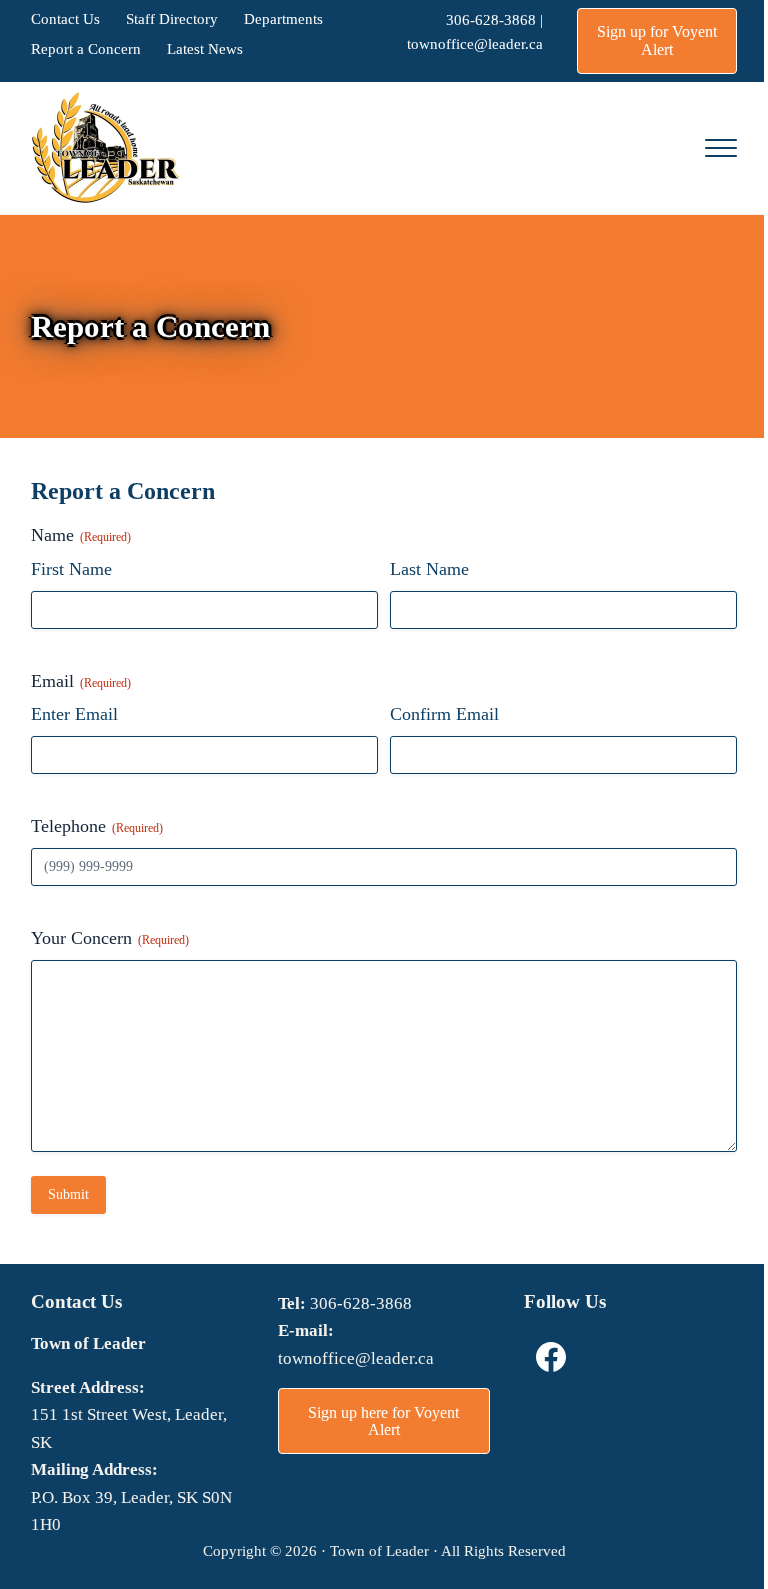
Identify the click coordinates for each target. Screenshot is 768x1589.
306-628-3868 (491, 19)
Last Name (429, 569)
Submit (68, 1194)
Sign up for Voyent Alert (657, 40)
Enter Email (74, 714)
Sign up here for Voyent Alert (383, 1421)
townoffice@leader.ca (475, 43)
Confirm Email (444, 714)
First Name (71, 569)
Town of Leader (379, 1550)
